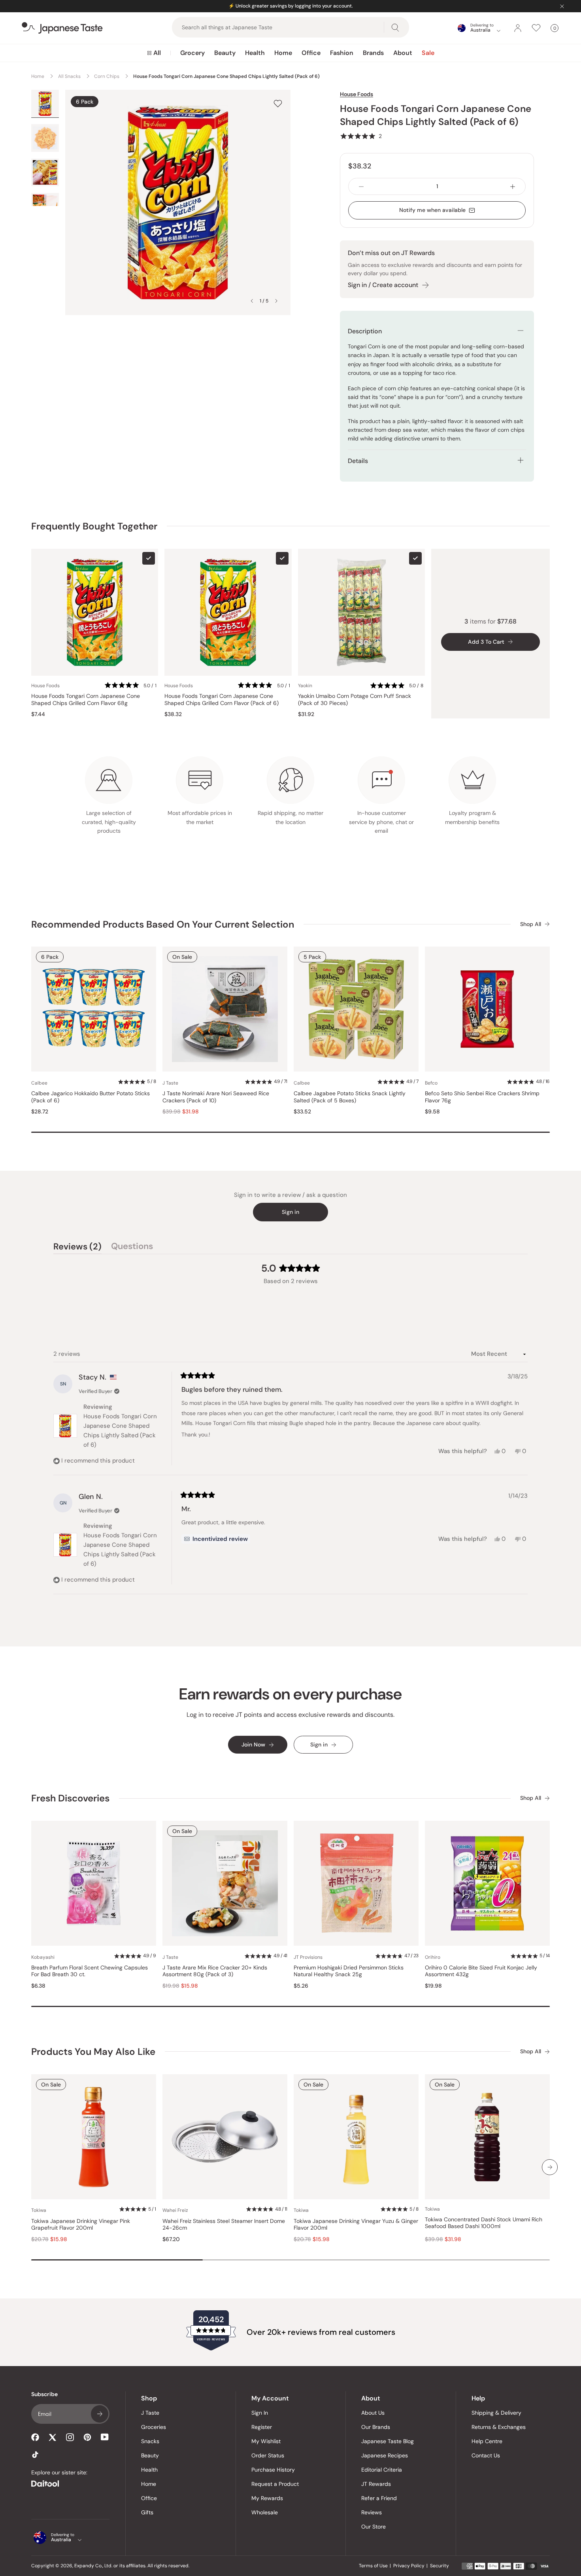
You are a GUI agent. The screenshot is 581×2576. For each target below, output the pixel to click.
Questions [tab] (132, 1247)
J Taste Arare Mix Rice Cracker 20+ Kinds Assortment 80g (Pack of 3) (215, 1971)
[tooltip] (216, 1539)
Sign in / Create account (383, 285)
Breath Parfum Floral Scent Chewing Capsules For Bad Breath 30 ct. (90, 1971)
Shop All (531, 924)
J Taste (150, 2413)
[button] (361, 136)
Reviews (372, 2512)
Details (358, 461)
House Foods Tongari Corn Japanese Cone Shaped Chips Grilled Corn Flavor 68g (86, 700)
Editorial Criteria (382, 2470)
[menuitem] (154, 53)
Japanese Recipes (385, 2455)
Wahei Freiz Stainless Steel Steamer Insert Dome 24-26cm (224, 2225)
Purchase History (273, 2470)
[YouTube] (105, 2437)
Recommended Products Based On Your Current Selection (163, 924)
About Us (373, 2413)
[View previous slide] (252, 301)
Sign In (260, 2413)
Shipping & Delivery (496, 2413)
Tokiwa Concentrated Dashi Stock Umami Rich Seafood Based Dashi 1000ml (484, 2223)
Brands (373, 53)
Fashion (342, 53)
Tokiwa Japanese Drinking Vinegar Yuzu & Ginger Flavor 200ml (356, 2225)
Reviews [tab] (77, 1247)
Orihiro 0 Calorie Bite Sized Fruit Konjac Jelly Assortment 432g (481, 1971)
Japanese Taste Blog (388, 2441)
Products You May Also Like (93, 2052)
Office (311, 53)
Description (365, 331)
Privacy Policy (409, 2566)
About (403, 53)
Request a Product (275, 2484)
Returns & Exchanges (499, 2427)
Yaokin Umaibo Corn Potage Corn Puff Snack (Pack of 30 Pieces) (355, 700)
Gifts (147, 2512)
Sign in (290, 1212)
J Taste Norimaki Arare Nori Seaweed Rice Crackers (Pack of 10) (216, 1097)
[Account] (518, 28)
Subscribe (100, 2414)
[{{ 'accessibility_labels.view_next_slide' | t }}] (550, 2167)
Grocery (192, 53)
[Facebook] (35, 2437)
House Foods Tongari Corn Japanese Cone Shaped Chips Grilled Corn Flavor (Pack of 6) (222, 700)
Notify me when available (432, 210)
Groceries (154, 2427)
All (157, 53)
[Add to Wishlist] (278, 103)
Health (255, 53)
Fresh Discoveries (70, 1798)
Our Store (373, 2527)
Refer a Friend (379, 2498)
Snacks (150, 2441)
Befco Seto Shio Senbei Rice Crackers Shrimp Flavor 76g (482, 1097)
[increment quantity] (513, 186)
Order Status (268, 2455)
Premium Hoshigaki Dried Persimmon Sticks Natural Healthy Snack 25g (349, 1971)
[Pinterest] (87, 2437)
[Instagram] (70, 2437)
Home (283, 53)
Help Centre (487, 2441)
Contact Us (486, 2455)
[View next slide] (276, 301)
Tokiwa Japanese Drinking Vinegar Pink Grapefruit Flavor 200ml (81, 2225)
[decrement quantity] (361, 186)
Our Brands (376, 2427)
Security (440, 2566)
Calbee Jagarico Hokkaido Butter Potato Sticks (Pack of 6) (91, 1097)
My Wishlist (266, 2441)
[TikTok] (35, 2455)
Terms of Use (373, 2566)
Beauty (225, 53)
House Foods (357, 94)
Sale (428, 53)
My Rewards (267, 2498)
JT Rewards (376, 2484)
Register (262, 2427)
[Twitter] (53, 2437)
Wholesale (265, 2512)
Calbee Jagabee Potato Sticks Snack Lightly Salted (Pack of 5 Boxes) (350, 1097)
